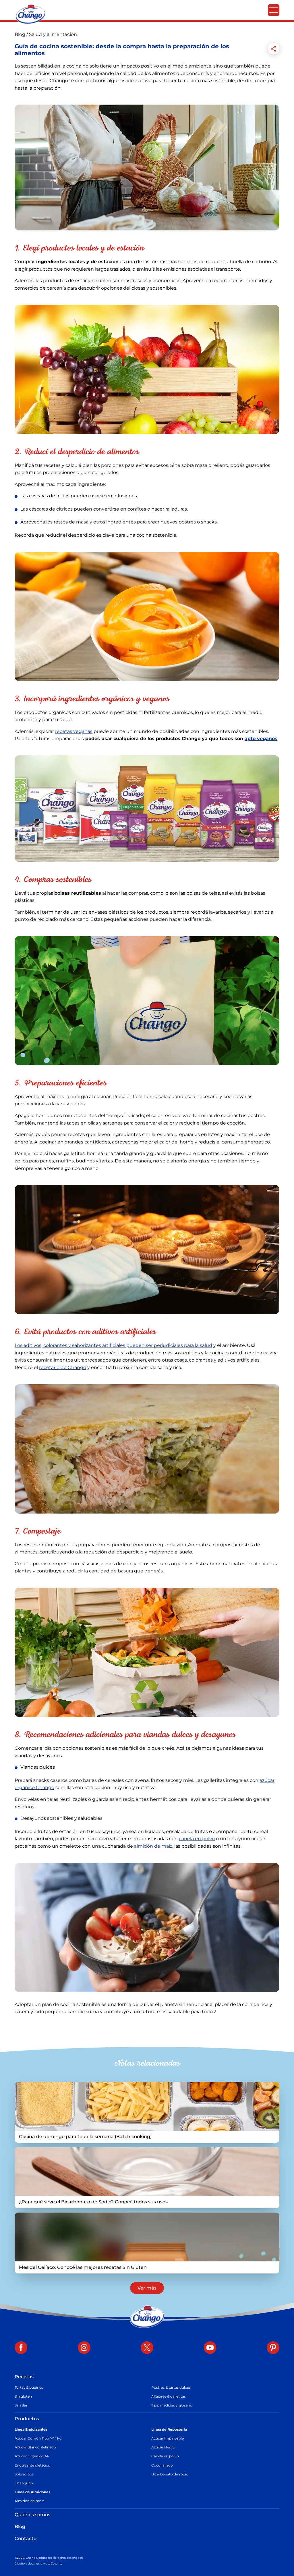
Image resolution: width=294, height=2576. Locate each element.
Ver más (147, 2288)
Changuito (24, 2483)
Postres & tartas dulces (171, 2387)
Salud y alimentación (53, 34)
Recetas (24, 2377)
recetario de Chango (63, 1367)
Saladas (21, 2405)
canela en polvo (197, 1839)
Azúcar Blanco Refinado (35, 2447)
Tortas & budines (29, 2387)
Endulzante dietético (32, 2465)
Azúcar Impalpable (168, 2438)
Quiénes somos (32, 2515)
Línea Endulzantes (31, 2429)
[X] (147, 2348)
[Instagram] (84, 2348)
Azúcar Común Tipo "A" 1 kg (38, 2438)
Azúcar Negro (163, 2447)
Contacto (26, 2539)
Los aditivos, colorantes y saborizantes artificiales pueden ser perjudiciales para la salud (113, 1345)
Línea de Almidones (32, 2492)
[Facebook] (21, 2348)
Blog (21, 34)
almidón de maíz (153, 1846)
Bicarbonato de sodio (170, 2474)
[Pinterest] (273, 2348)
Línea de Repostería (169, 2429)
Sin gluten (23, 2396)
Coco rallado (162, 2465)
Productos (27, 2419)
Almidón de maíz (29, 2501)
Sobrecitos (24, 2474)
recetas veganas (74, 731)
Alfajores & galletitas (169, 2396)
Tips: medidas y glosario (172, 2405)
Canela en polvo (165, 2456)
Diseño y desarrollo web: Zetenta (38, 2564)
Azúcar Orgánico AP (32, 2456)
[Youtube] (210, 2348)
